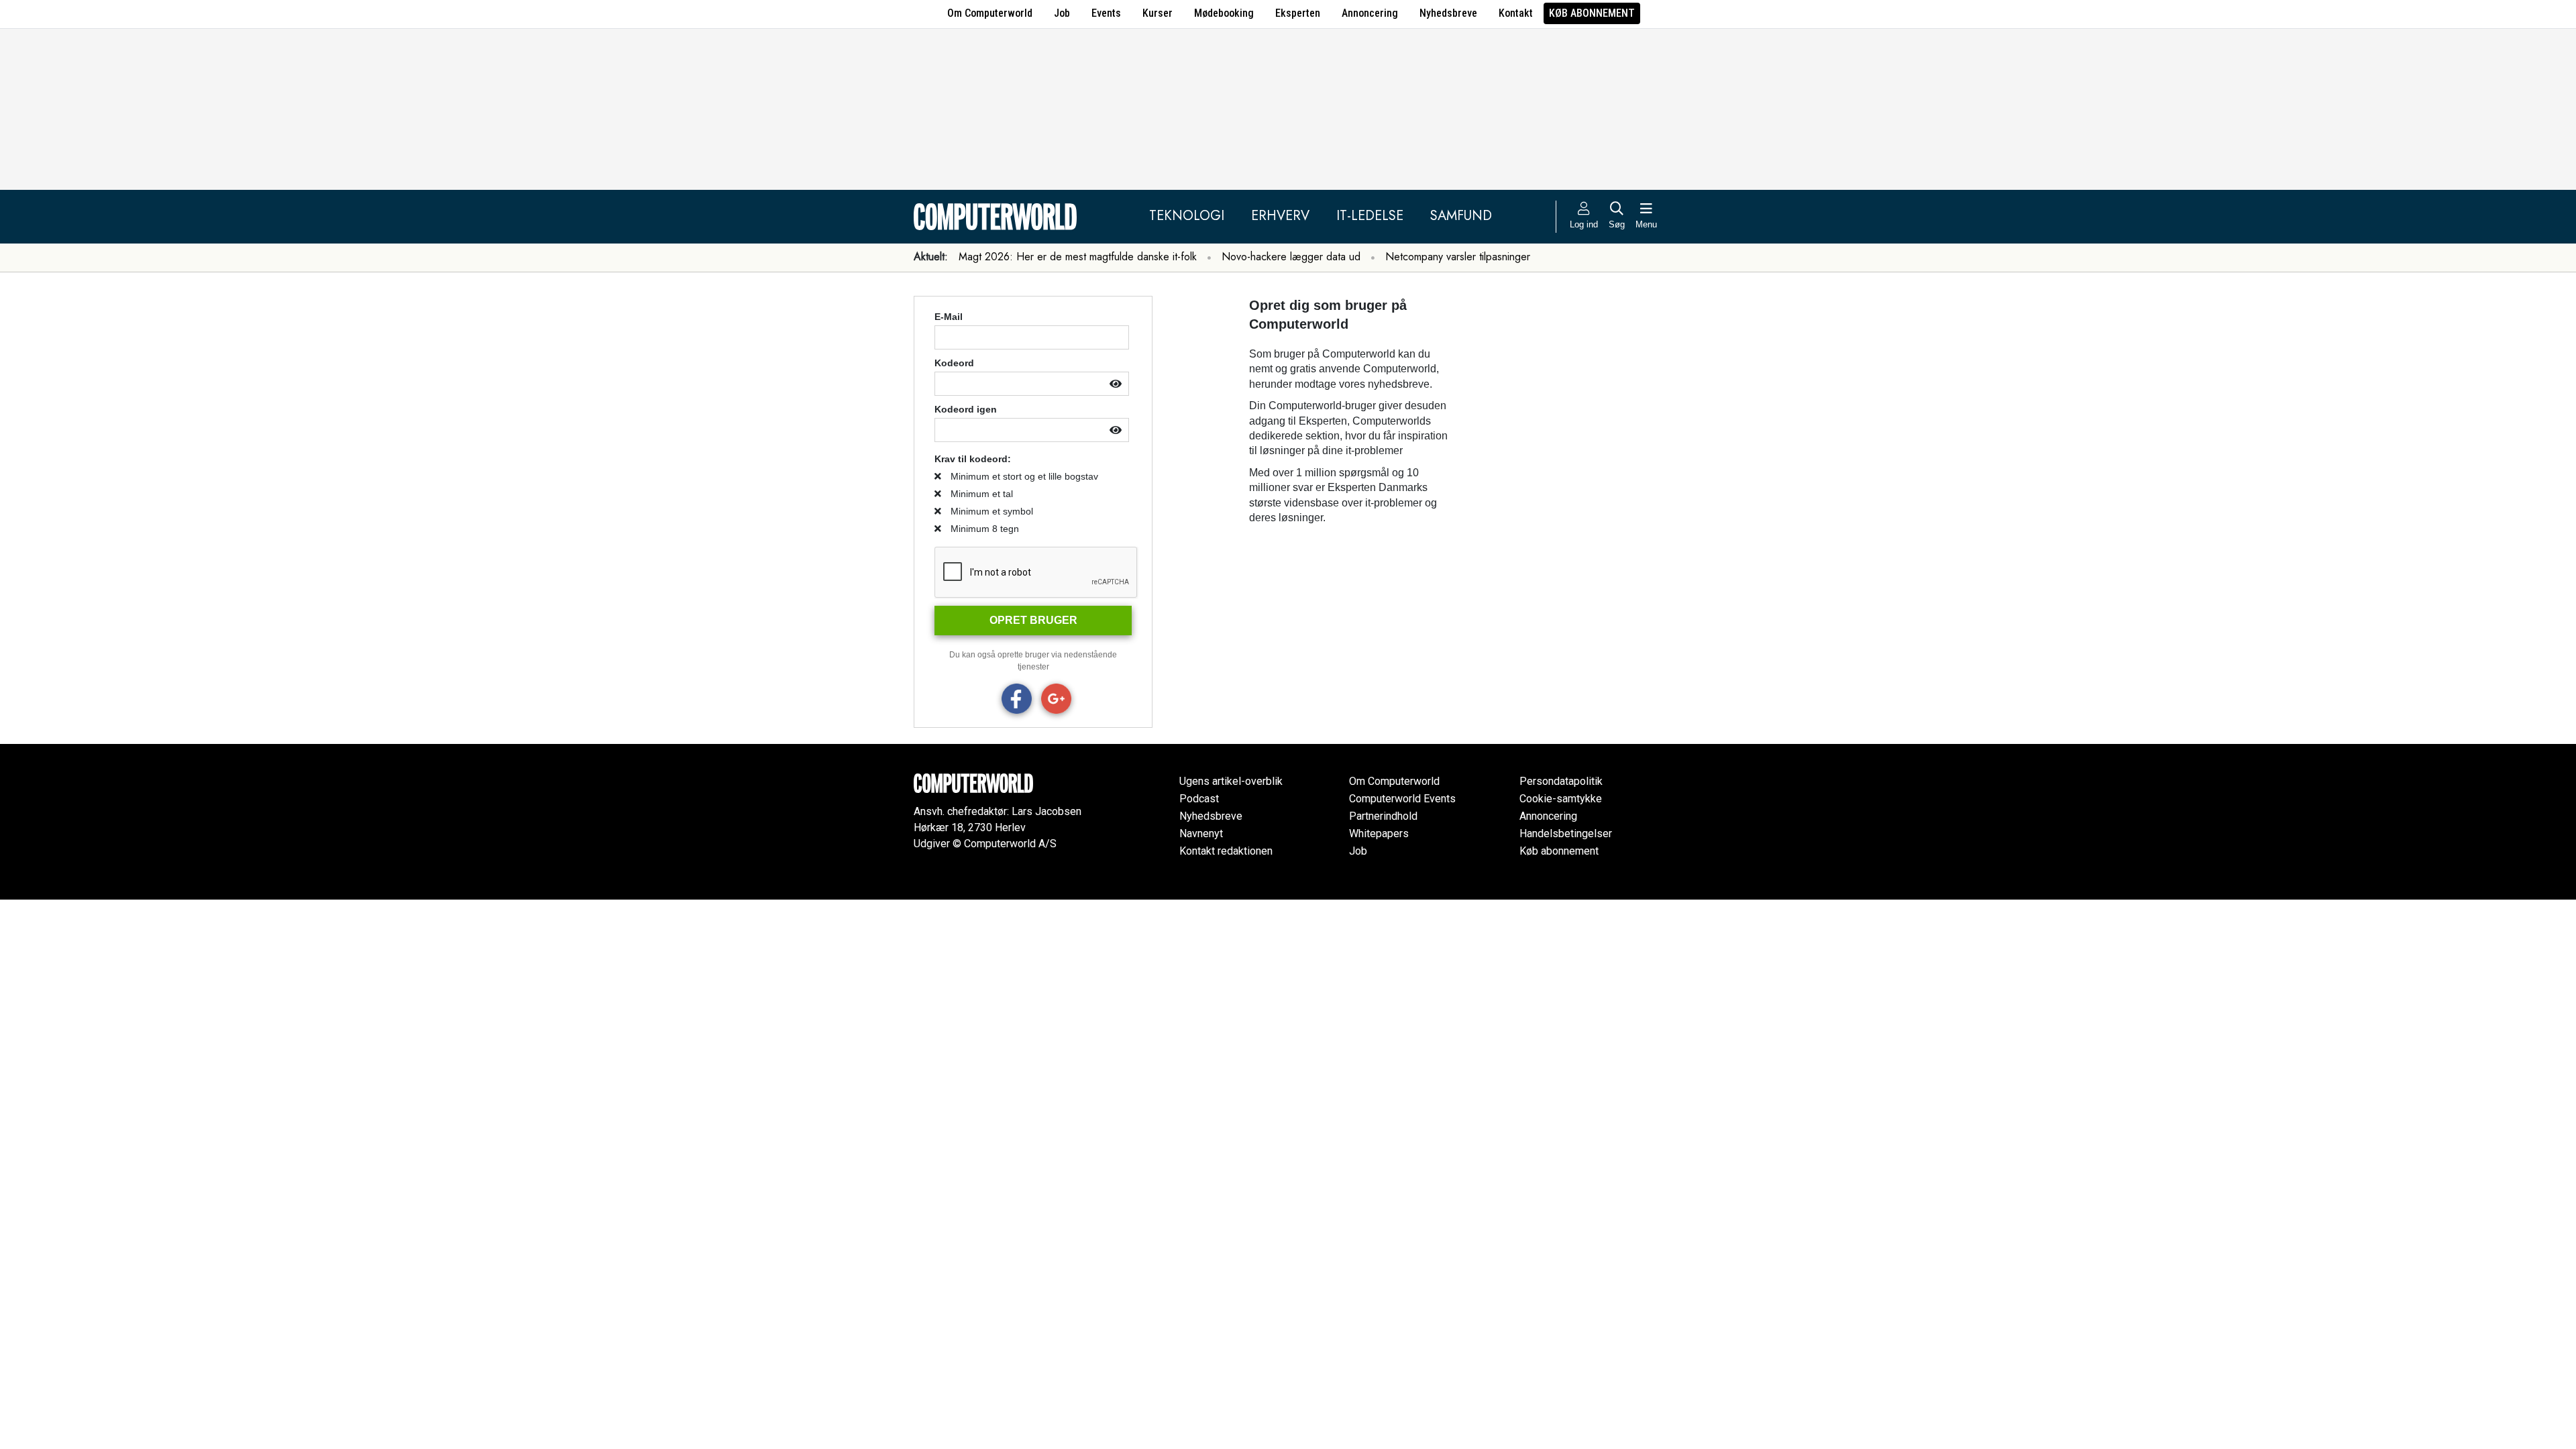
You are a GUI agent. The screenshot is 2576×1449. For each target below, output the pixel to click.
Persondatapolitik (1561, 781)
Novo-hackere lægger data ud (1291, 257)
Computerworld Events (1402, 799)
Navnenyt (1201, 834)
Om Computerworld (990, 13)
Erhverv (1280, 216)
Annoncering (1370, 13)
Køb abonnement (1592, 13)
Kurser (1158, 13)
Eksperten (1298, 13)
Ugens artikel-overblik (1231, 781)
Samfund (1461, 216)
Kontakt (1516, 13)
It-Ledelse (1370, 216)
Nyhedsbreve (1448, 13)
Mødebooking (1224, 13)
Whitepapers (1379, 834)
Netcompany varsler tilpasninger (1458, 257)
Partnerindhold (1383, 816)
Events (1106, 13)
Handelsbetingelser (1566, 834)
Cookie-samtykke (1561, 799)
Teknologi (1187, 216)
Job (1062, 13)
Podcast (1199, 799)
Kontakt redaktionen (1226, 851)
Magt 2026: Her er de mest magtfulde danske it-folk (1078, 257)
